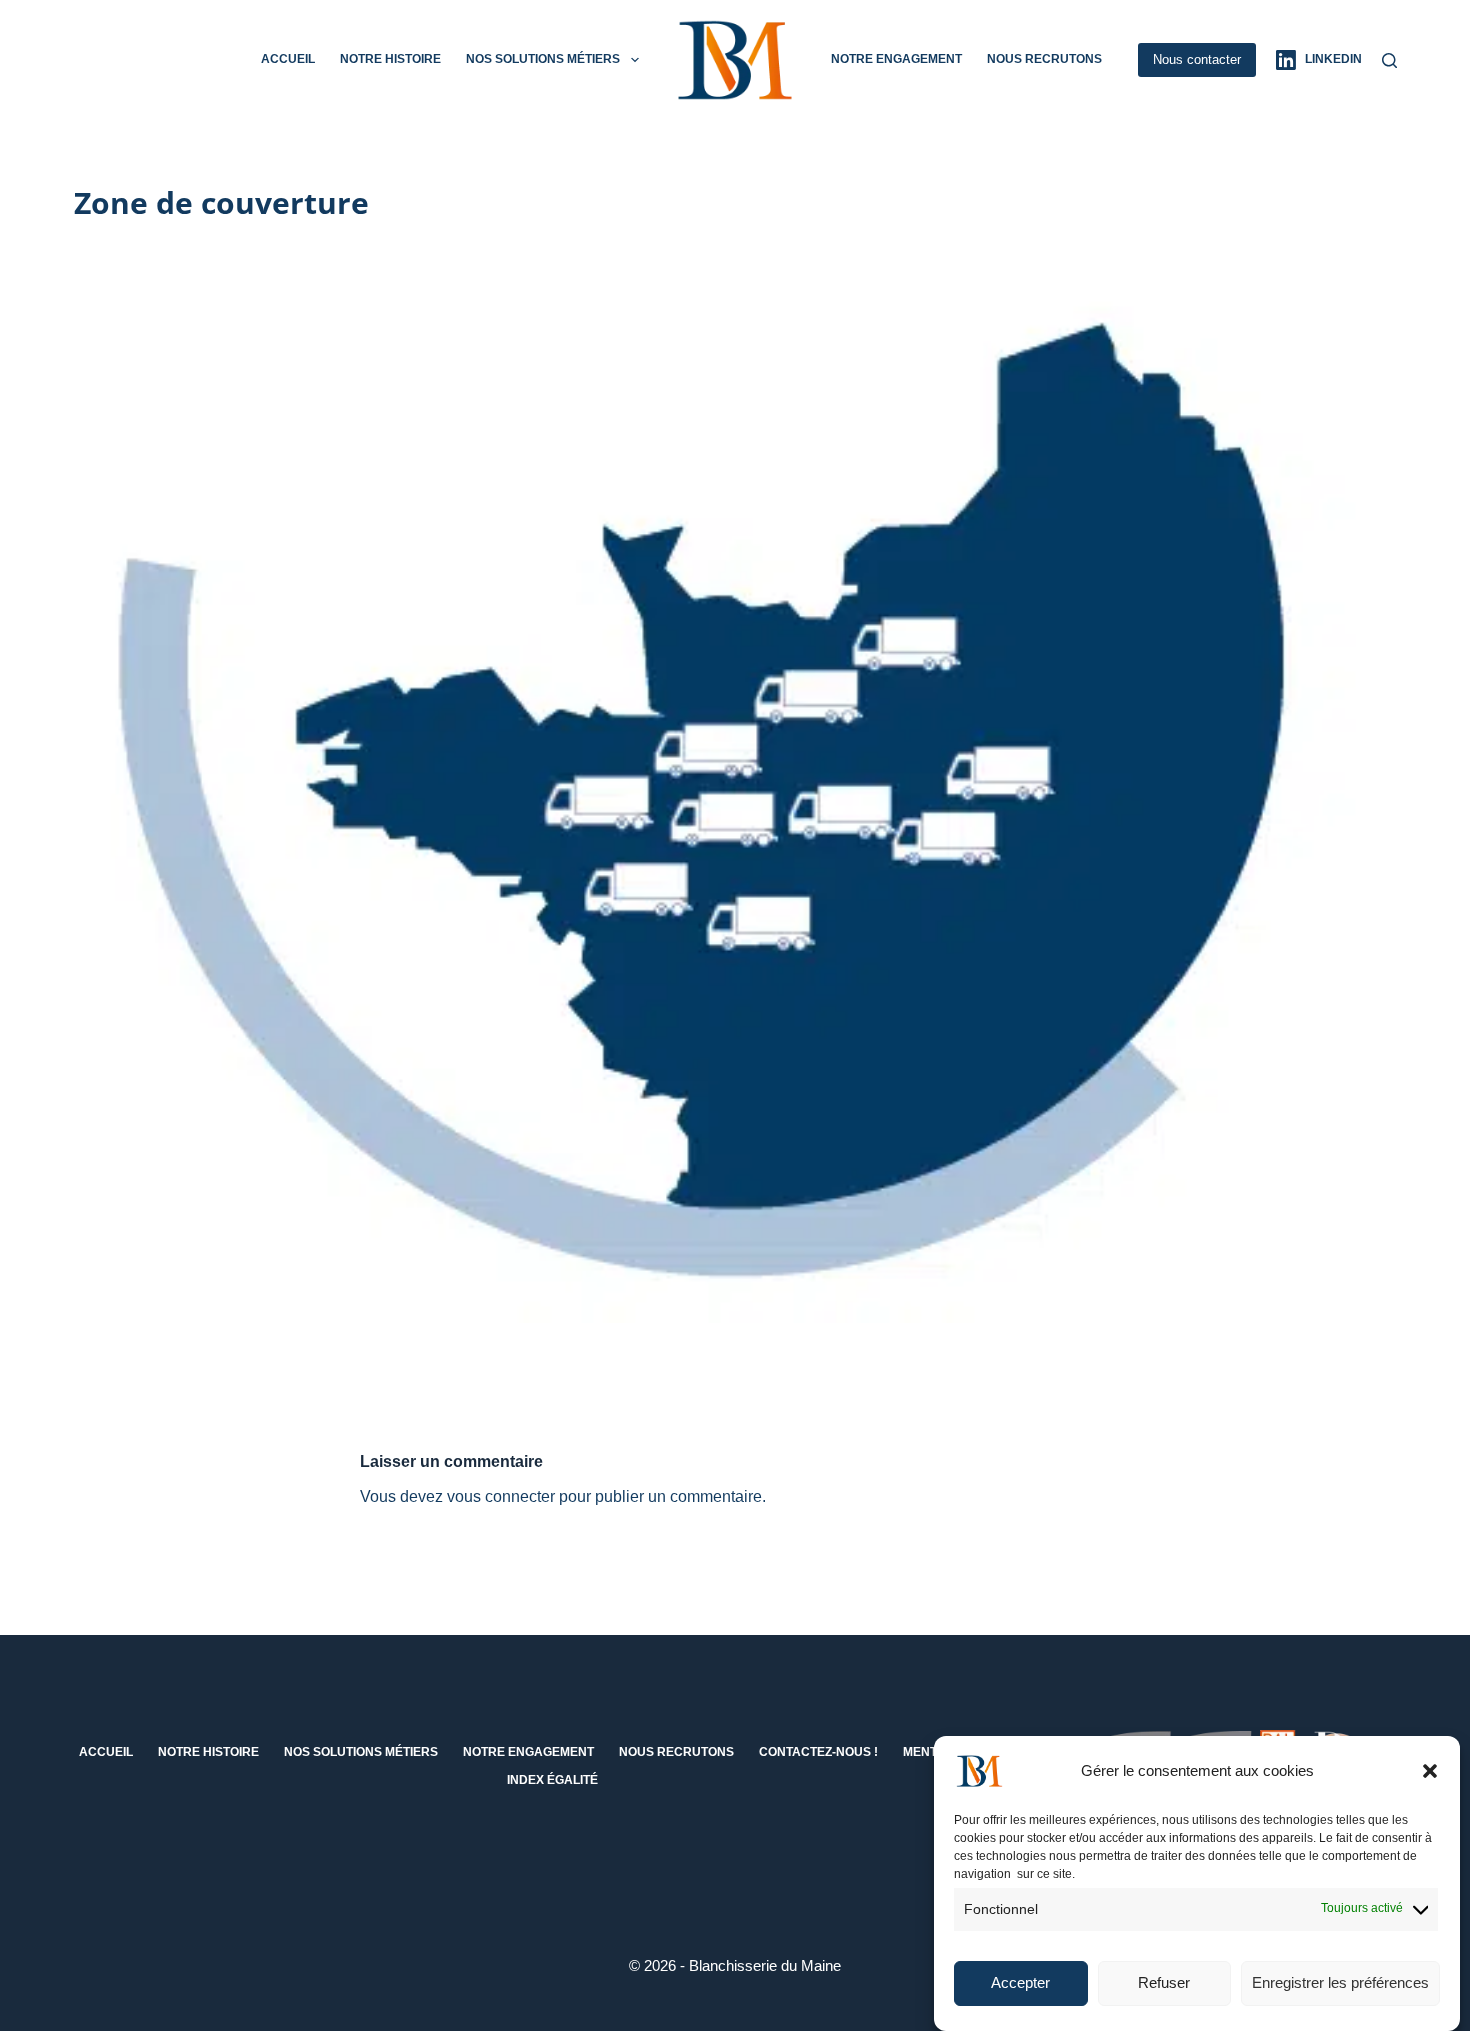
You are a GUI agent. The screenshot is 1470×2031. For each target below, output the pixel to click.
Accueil (288, 59)
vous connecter (501, 1496)
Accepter (1020, 1983)
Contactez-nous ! (818, 1752)
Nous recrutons (1044, 59)
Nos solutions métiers (543, 59)
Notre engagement (896, 59)
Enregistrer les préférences (1340, 1983)
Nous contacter (1197, 59)
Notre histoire (390, 59)
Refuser (1164, 1983)
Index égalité (552, 1780)
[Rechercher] (1389, 60)
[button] (1430, 1771)
